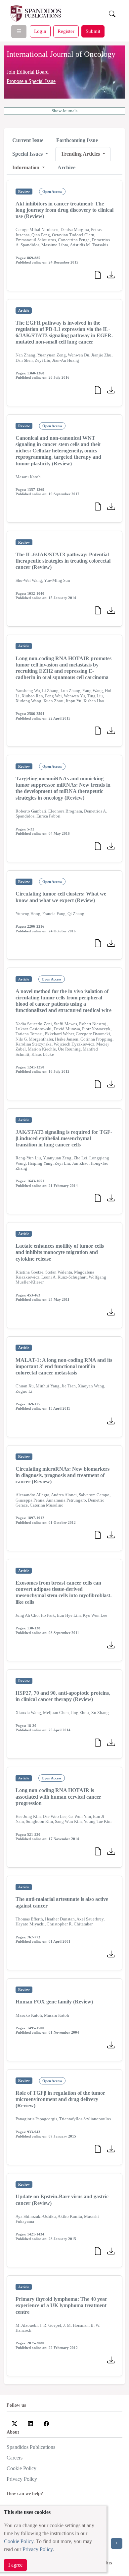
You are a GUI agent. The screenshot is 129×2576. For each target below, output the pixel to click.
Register (66, 31)
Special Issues (28, 154)
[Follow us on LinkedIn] (30, 2423)
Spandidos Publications (31, 2447)
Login (40, 31)
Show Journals (64, 111)
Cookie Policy (19, 2541)
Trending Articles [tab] (81, 154)
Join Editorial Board (28, 72)
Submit (93, 31)
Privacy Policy (38, 2549)
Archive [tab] (66, 167)
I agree (15, 2565)
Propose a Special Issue (31, 81)
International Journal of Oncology (61, 54)
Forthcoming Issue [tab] (77, 140)
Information (26, 167)
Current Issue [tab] (28, 140)
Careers (15, 2458)
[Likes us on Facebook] (46, 2423)
